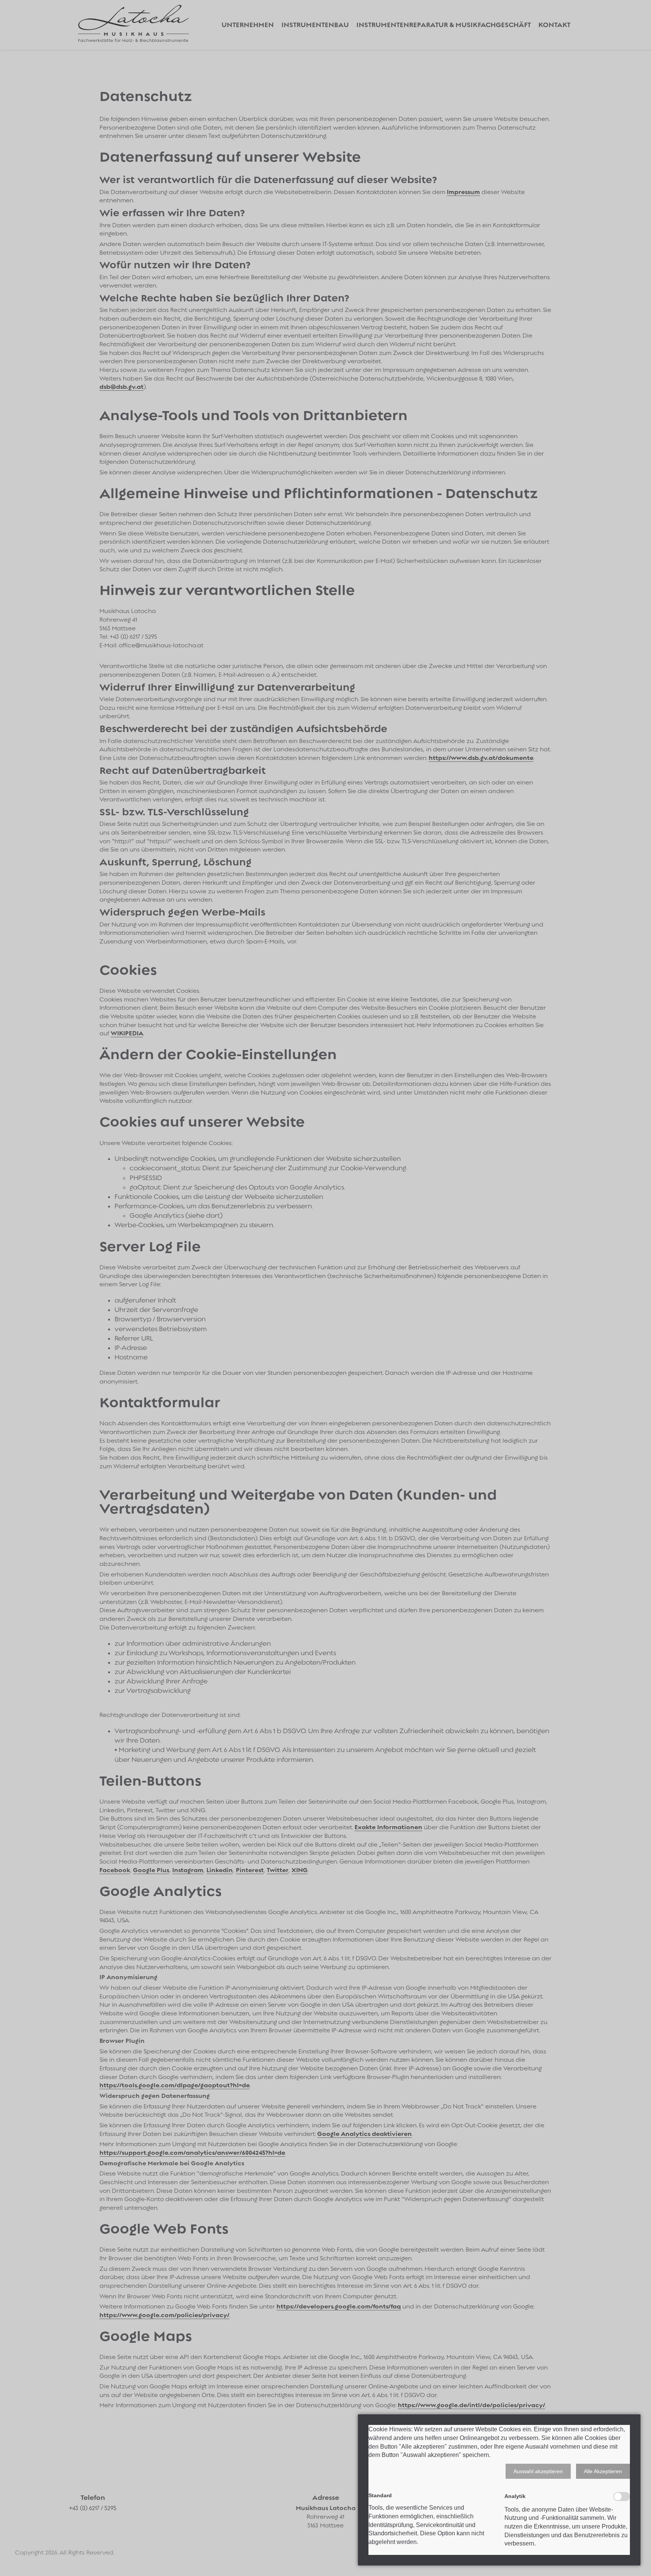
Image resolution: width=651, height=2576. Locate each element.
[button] (538, 2471)
